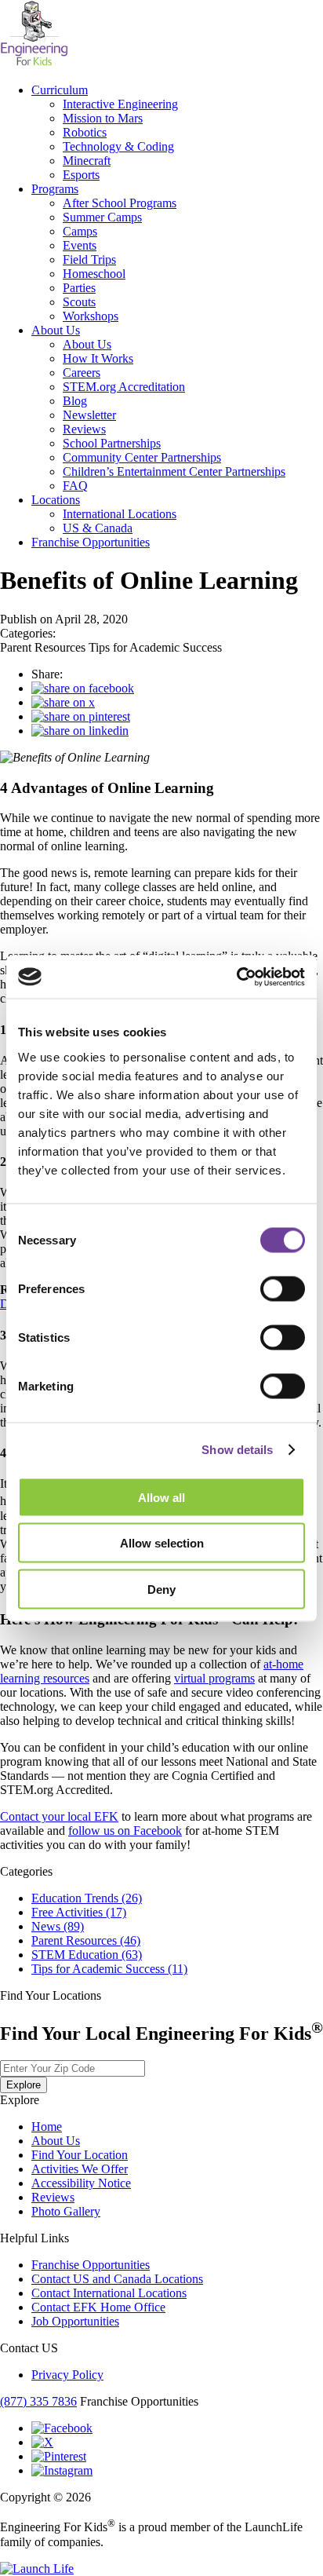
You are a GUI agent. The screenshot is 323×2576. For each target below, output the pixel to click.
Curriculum (60, 90)
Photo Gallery (66, 2211)
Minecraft (87, 161)
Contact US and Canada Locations (117, 2279)
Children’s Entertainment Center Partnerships (174, 471)
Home (47, 2127)
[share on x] (63, 702)
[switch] (283, 1288)
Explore (24, 2085)
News (58, 1926)
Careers (82, 373)
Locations (56, 500)
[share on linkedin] (80, 731)
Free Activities (79, 1912)
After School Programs (120, 203)
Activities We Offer (80, 2169)
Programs (55, 189)
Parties (79, 288)
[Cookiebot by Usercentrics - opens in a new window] (236, 977)
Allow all (161, 1497)
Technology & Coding (118, 146)
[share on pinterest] (81, 716)
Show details (237, 1450)
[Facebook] (62, 2428)
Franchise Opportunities (91, 542)
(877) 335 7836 (38, 2401)
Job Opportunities (75, 2321)
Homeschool (94, 274)
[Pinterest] (59, 2456)
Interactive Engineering (120, 104)
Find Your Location (80, 2155)
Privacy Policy (67, 2375)
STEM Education (87, 1955)
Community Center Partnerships (142, 457)
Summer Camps (102, 217)
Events (80, 245)
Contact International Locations (109, 2293)
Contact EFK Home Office (98, 2307)
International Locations (120, 514)
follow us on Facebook (125, 1831)
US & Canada (98, 528)
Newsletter (89, 415)
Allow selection (162, 1543)
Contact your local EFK (59, 1816)
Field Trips (89, 259)
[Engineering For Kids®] (34, 63)
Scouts (79, 302)
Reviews (84, 429)
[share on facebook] (83, 688)
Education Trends (87, 1898)
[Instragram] (62, 2470)
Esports (81, 175)
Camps (80, 231)
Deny (161, 1589)
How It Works (98, 358)
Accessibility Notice (81, 2183)
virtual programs (214, 1678)
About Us (56, 330)
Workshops (91, 316)
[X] (42, 2442)
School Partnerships (112, 443)
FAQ (75, 486)
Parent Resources (86, 1940)
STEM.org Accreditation (124, 387)
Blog (75, 401)
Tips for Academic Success (109, 1969)
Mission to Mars (103, 118)
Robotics (85, 132)
